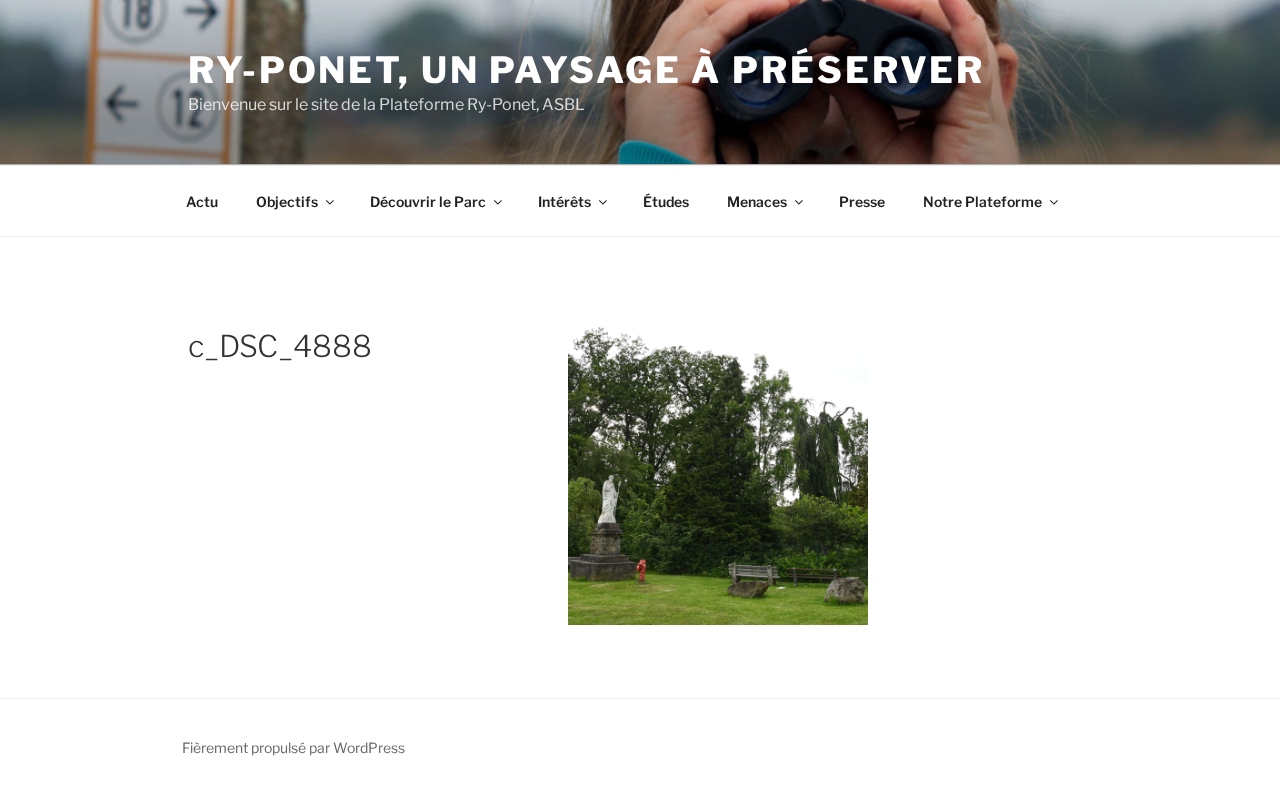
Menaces (757, 201)
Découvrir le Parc (428, 201)
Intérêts (564, 201)
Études (666, 201)
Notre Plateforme (982, 201)
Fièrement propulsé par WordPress (293, 747)
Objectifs (287, 201)
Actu (202, 201)
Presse (862, 201)
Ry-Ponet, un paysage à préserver (586, 70)
